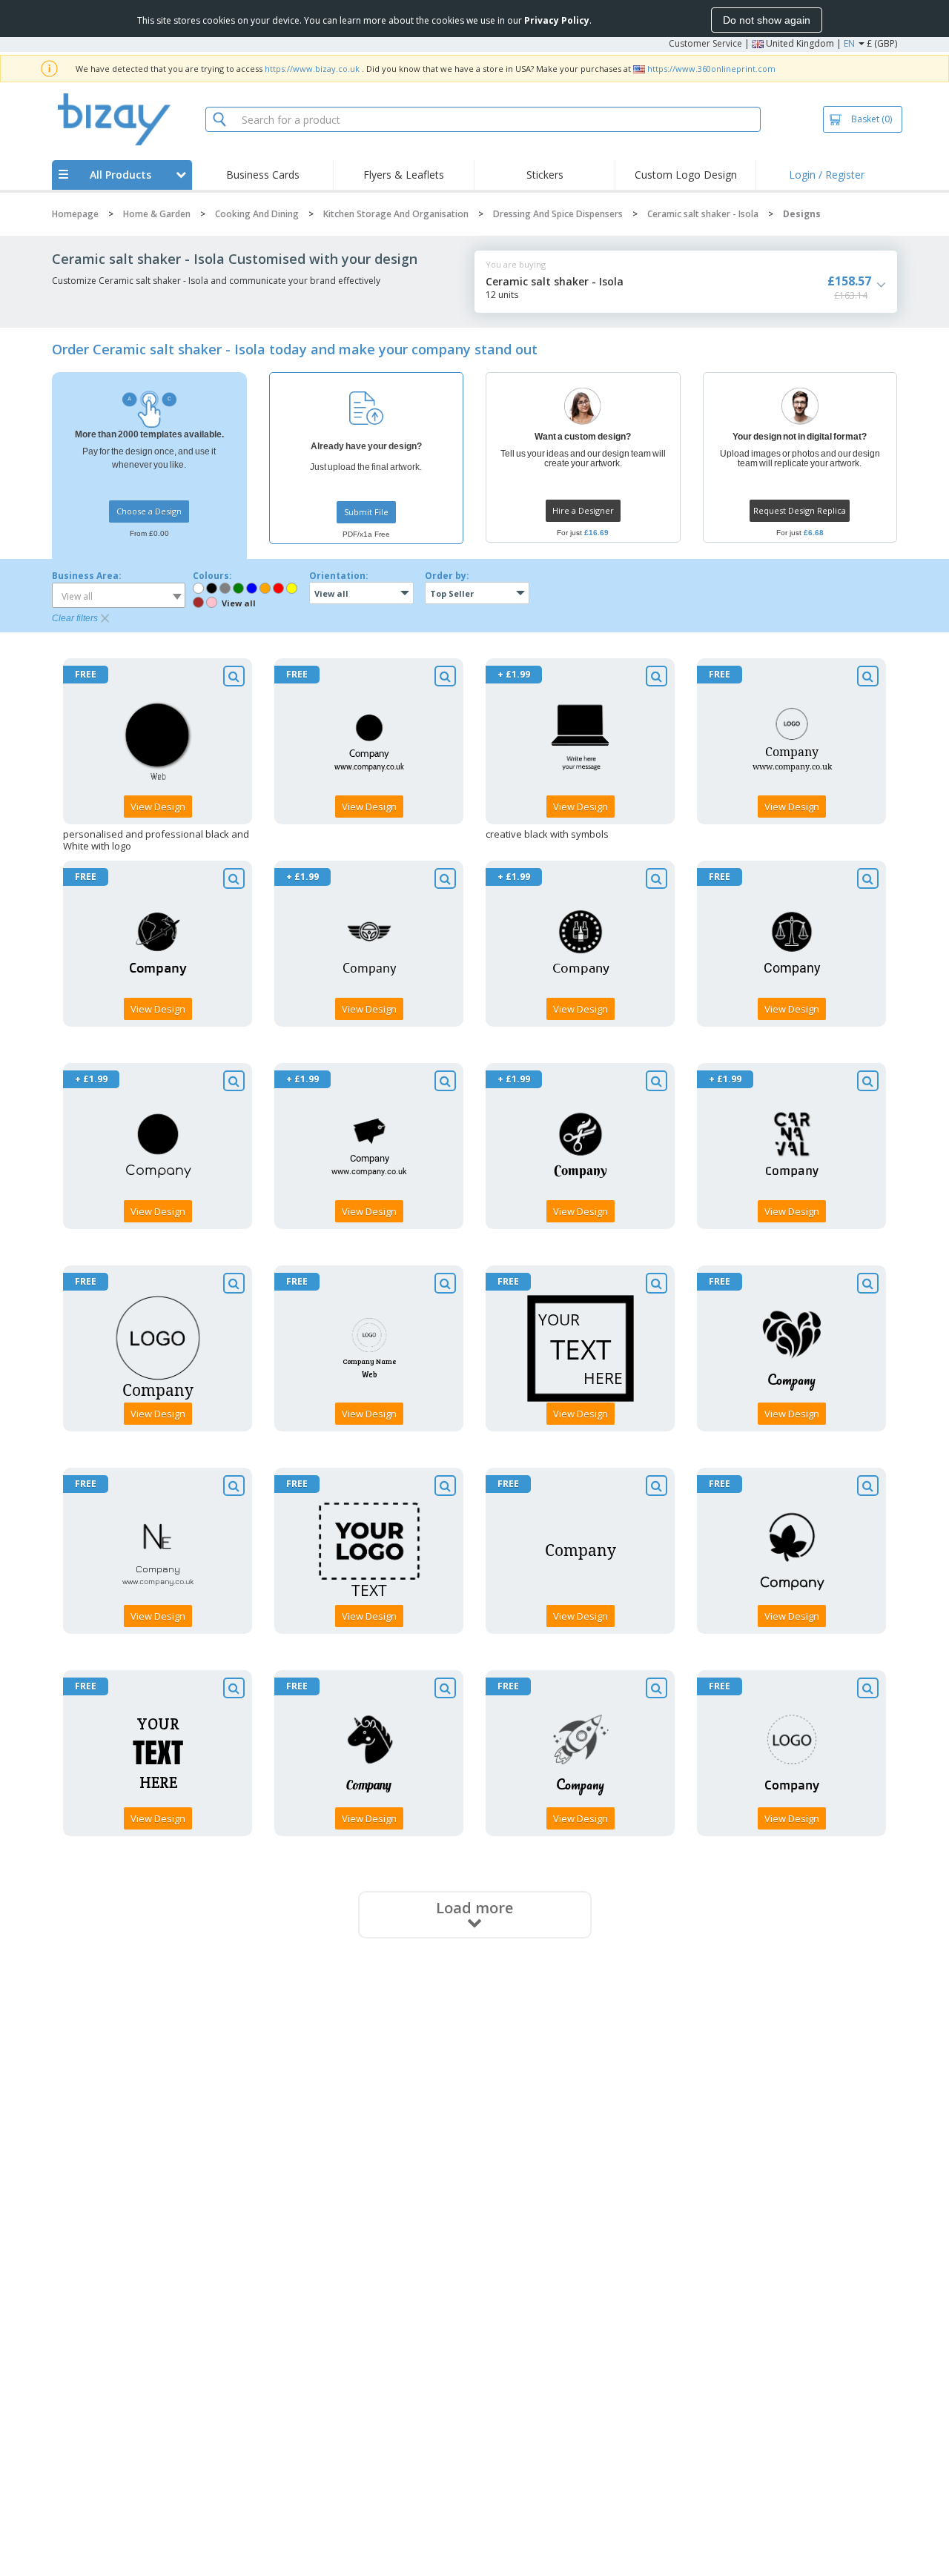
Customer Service (705, 43)
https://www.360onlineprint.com (711, 69)
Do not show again (767, 20)
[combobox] (119, 595)
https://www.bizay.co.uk (312, 69)
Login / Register (827, 175)
